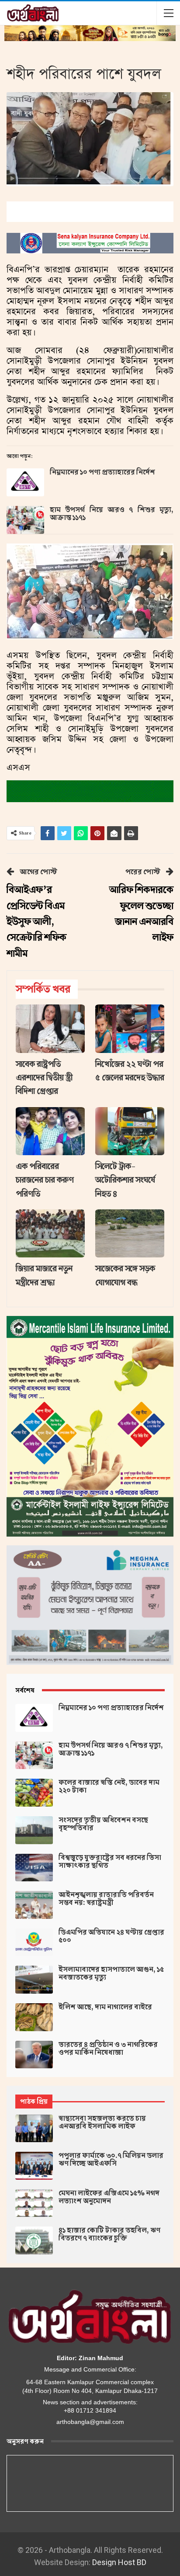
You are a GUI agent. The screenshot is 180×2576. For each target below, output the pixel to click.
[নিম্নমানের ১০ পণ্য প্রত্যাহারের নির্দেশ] (25, 482)
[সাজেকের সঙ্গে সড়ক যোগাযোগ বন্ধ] (130, 1234)
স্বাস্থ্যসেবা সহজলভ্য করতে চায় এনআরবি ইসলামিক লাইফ (102, 2122)
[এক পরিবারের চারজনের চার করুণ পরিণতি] (50, 1131)
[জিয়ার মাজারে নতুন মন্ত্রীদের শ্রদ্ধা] (50, 1234)
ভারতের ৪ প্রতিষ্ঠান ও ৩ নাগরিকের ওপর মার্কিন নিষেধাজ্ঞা (108, 2049)
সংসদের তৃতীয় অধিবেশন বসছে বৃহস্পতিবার (103, 1824)
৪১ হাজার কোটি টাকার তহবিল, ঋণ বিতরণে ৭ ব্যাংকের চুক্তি (109, 2234)
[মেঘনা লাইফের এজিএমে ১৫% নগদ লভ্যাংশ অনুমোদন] (34, 2203)
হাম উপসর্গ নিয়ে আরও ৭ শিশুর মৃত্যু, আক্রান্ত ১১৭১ (112, 514)
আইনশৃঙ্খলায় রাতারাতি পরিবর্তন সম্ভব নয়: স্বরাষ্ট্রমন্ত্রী (106, 1899)
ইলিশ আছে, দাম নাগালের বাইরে (105, 2007)
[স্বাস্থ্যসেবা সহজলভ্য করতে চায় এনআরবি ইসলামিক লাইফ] (34, 2129)
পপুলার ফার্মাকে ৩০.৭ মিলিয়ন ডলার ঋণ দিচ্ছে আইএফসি (111, 2160)
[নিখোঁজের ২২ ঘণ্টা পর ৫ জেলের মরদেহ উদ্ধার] (130, 1029)
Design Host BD (119, 2562)
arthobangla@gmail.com (90, 2422)
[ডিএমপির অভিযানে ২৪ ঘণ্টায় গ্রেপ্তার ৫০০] (34, 1942)
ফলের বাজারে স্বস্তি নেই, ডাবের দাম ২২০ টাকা (109, 1787)
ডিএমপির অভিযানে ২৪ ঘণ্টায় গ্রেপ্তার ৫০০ (111, 1936)
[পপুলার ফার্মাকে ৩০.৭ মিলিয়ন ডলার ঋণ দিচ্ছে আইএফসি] (34, 2166)
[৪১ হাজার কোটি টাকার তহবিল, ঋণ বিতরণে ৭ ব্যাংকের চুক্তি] (34, 2240)
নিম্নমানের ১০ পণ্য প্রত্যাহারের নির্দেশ (102, 472)
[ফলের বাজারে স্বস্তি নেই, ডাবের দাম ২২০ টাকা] (34, 1793)
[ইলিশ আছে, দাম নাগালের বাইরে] (34, 2017)
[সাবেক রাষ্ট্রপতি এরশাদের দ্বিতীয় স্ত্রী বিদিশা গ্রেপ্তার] (50, 1029)
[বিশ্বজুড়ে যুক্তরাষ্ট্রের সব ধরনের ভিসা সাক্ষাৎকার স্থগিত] (34, 1868)
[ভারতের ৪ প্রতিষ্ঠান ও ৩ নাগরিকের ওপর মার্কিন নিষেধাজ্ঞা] (34, 2055)
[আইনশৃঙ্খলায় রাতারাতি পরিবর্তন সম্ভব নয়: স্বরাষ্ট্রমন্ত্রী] (34, 1905)
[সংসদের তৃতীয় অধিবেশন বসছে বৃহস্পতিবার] (34, 1830)
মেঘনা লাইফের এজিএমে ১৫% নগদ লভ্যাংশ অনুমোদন (109, 2197)
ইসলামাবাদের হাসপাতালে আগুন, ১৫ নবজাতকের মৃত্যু (111, 1974)
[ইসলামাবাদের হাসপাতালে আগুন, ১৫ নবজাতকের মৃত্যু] (34, 1980)
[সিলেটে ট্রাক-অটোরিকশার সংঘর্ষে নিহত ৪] (130, 1131)
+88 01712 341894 (90, 2410)
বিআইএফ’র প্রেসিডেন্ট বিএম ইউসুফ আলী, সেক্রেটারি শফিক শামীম (36, 922)
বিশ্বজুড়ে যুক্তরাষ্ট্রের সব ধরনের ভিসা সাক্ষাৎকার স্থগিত (110, 1862)
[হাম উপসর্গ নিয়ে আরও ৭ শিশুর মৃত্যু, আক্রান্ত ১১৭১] (25, 520)
